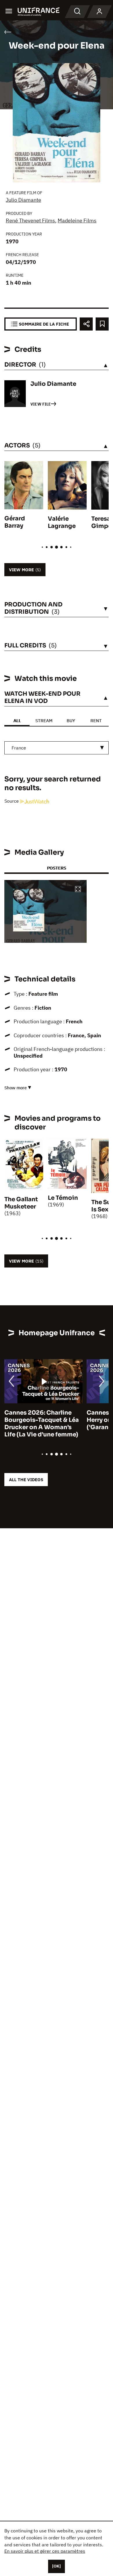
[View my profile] (99, 12)
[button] (78, 889)
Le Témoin (63, 1198)
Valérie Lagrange (62, 522)
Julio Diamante (23, 200)
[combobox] (57, 748)
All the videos (26, 1480)
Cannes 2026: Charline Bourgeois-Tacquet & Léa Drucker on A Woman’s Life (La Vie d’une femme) (42, 1424)
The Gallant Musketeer (21, 1203)
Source (12, 801)
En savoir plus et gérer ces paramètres (45, 2551)
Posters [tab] (57, 868)
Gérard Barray (15, 522)
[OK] (57, 2566)
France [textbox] (19, 748)
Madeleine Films (77, 221)
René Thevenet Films (30, 221)
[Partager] (86, 324)
